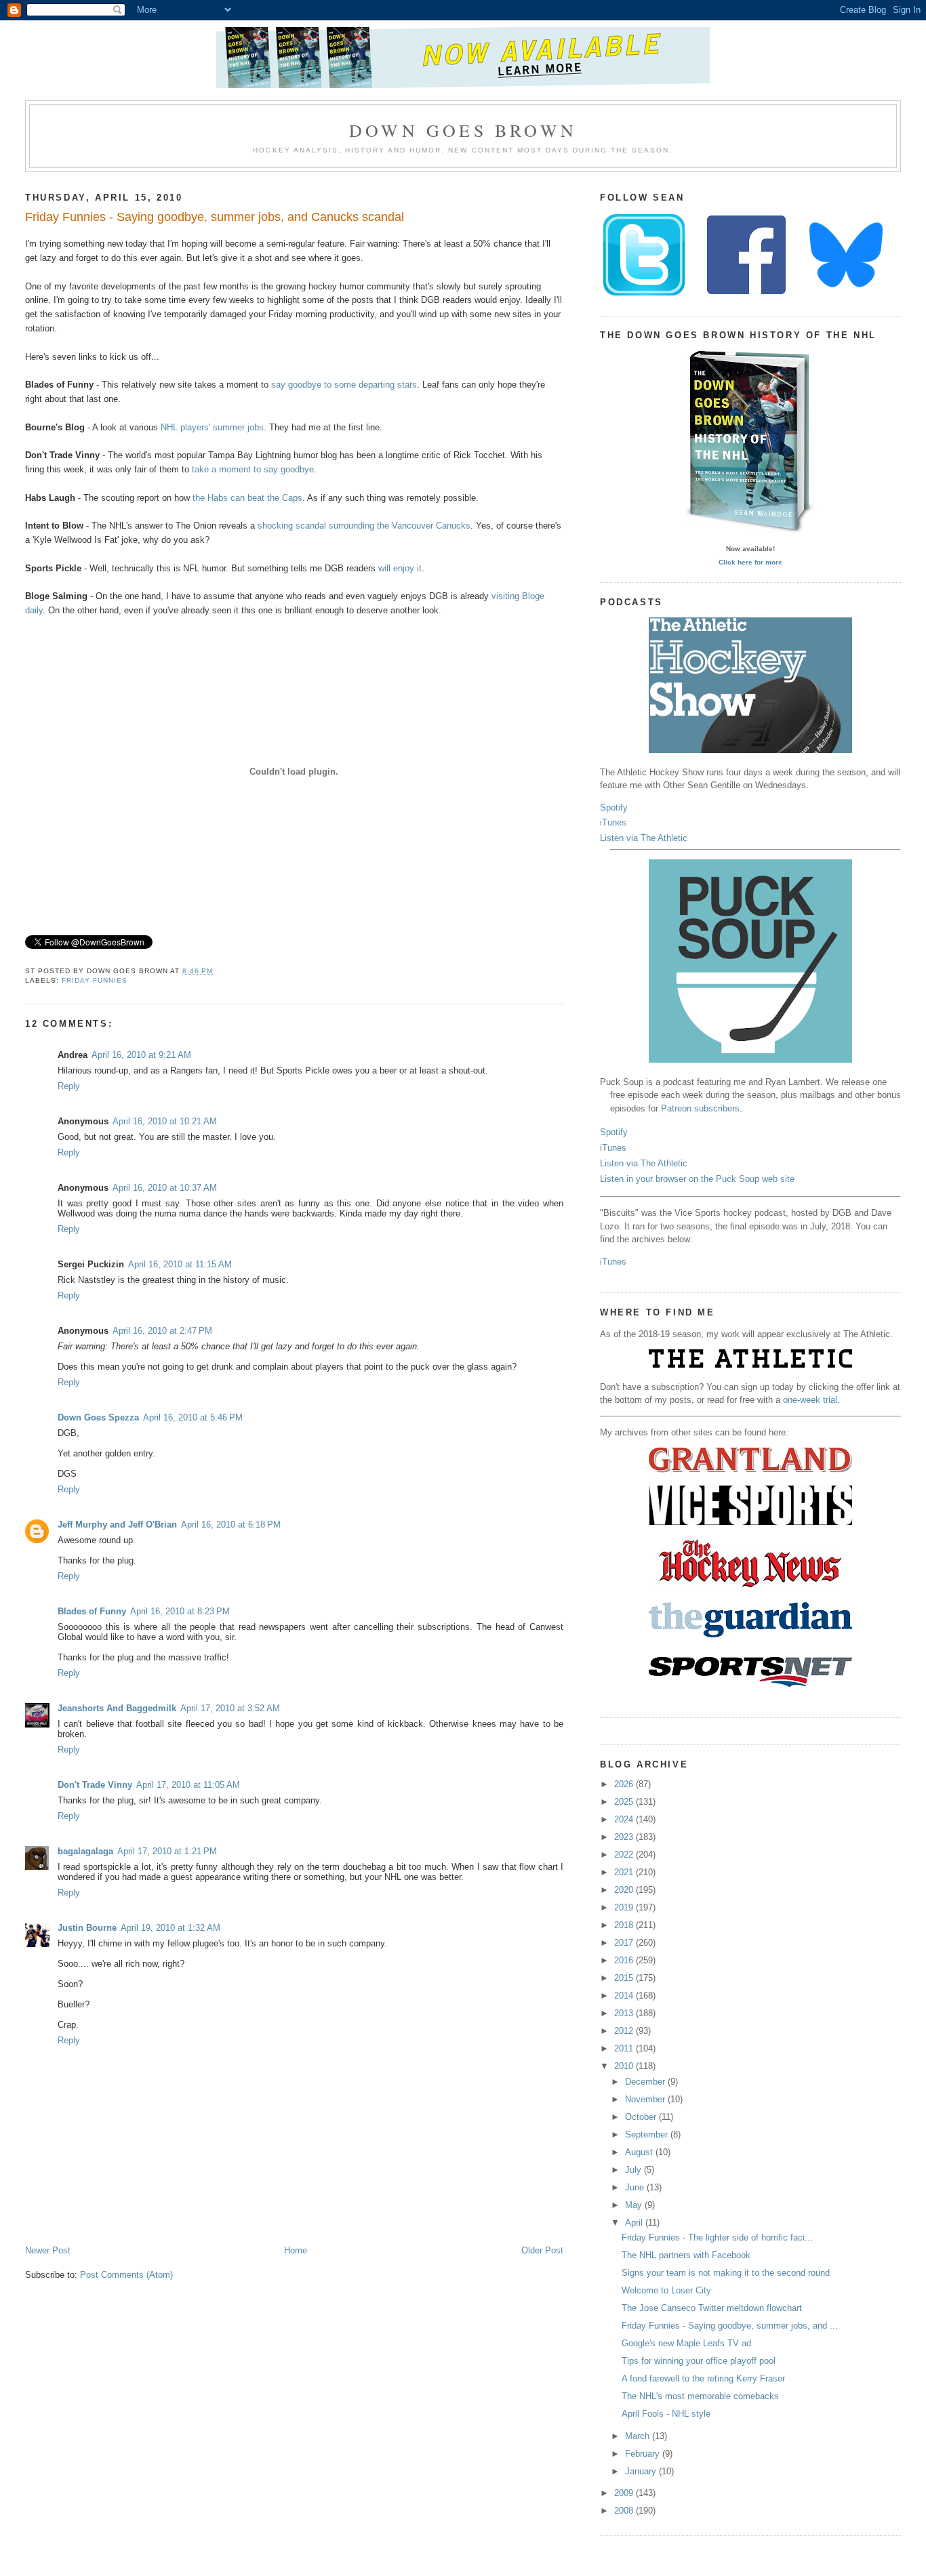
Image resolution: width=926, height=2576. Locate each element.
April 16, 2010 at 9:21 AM (141, 1055)
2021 (625, 1872)
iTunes (613, 822)
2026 (625, 1784)
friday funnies (95, 980)
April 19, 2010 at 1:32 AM (170, 1928)
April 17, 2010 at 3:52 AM (230, 1708)
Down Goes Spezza (98, 1417)
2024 (625, 1819)
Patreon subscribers (700, 1108)
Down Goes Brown (463, 130)
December (646, 2082)
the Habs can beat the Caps (247, 498)
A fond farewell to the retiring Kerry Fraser (703, 2378)
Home (296, 2250)
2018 (625, 1925)
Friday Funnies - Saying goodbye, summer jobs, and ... (730, 2326)
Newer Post (48, 2250)
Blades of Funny (92, 1611)
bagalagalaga (85, 1851)
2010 (625, 2066)
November (646, 2099)
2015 (625, 1978)
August (640, 2152)
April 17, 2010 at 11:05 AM (188, 1785)
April (635, 2223)
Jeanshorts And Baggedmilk (117, 1708)
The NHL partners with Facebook (686, 2255)
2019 (625, 1907)
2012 (625, 2031)
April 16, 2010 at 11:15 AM (180, 1264)
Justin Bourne (87, 1928)
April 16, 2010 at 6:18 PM (231, 1525)
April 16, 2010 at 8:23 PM (180, 1611)
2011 (625, 2048)
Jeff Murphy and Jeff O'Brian (117, 1525)
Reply (69, 1086)
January (642, 2471)
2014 (625, 1996)
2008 (625, 2511)
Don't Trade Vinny (95, 1785)
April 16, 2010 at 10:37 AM (165, 1188)
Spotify (614, 807)
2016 (625, 1960)
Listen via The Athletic (644, 838)
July (635, 2170)
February (644, 2454)
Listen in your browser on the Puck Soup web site (697, 1179)
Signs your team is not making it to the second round (726, 2273)
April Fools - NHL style (666, 2414)
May (635, 2205)
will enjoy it (400, 568)
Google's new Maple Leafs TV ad (686, 2343)
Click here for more (750, 562)
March (639, 2436)
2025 (625, 1802)
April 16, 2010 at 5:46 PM (193, 1417)
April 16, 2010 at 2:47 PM (162, 1331)
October (642, 2117)
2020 (625, 1890)
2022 (625, 1855)
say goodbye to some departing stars (344, 385)
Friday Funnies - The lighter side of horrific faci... (717, 2237)
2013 (625, 2013)
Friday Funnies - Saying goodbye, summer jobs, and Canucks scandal (215, 217)
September (648, 2134)
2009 (625, 2493)
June (636, 2187)
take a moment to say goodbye (253, 469)
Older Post (542, 2250)
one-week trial (810, 1400)
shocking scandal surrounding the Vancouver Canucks (364, 526)
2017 (625, 1943)
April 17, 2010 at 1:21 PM (167, 1851)
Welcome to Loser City (666, 2290)
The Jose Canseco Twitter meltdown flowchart (712, 2308)
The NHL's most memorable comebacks (700, 2396)
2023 (625, 1837)
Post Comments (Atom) (126, 2275)
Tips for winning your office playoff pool (699, 2361)
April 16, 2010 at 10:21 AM (165, 1121)
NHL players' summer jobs (212, 427)
